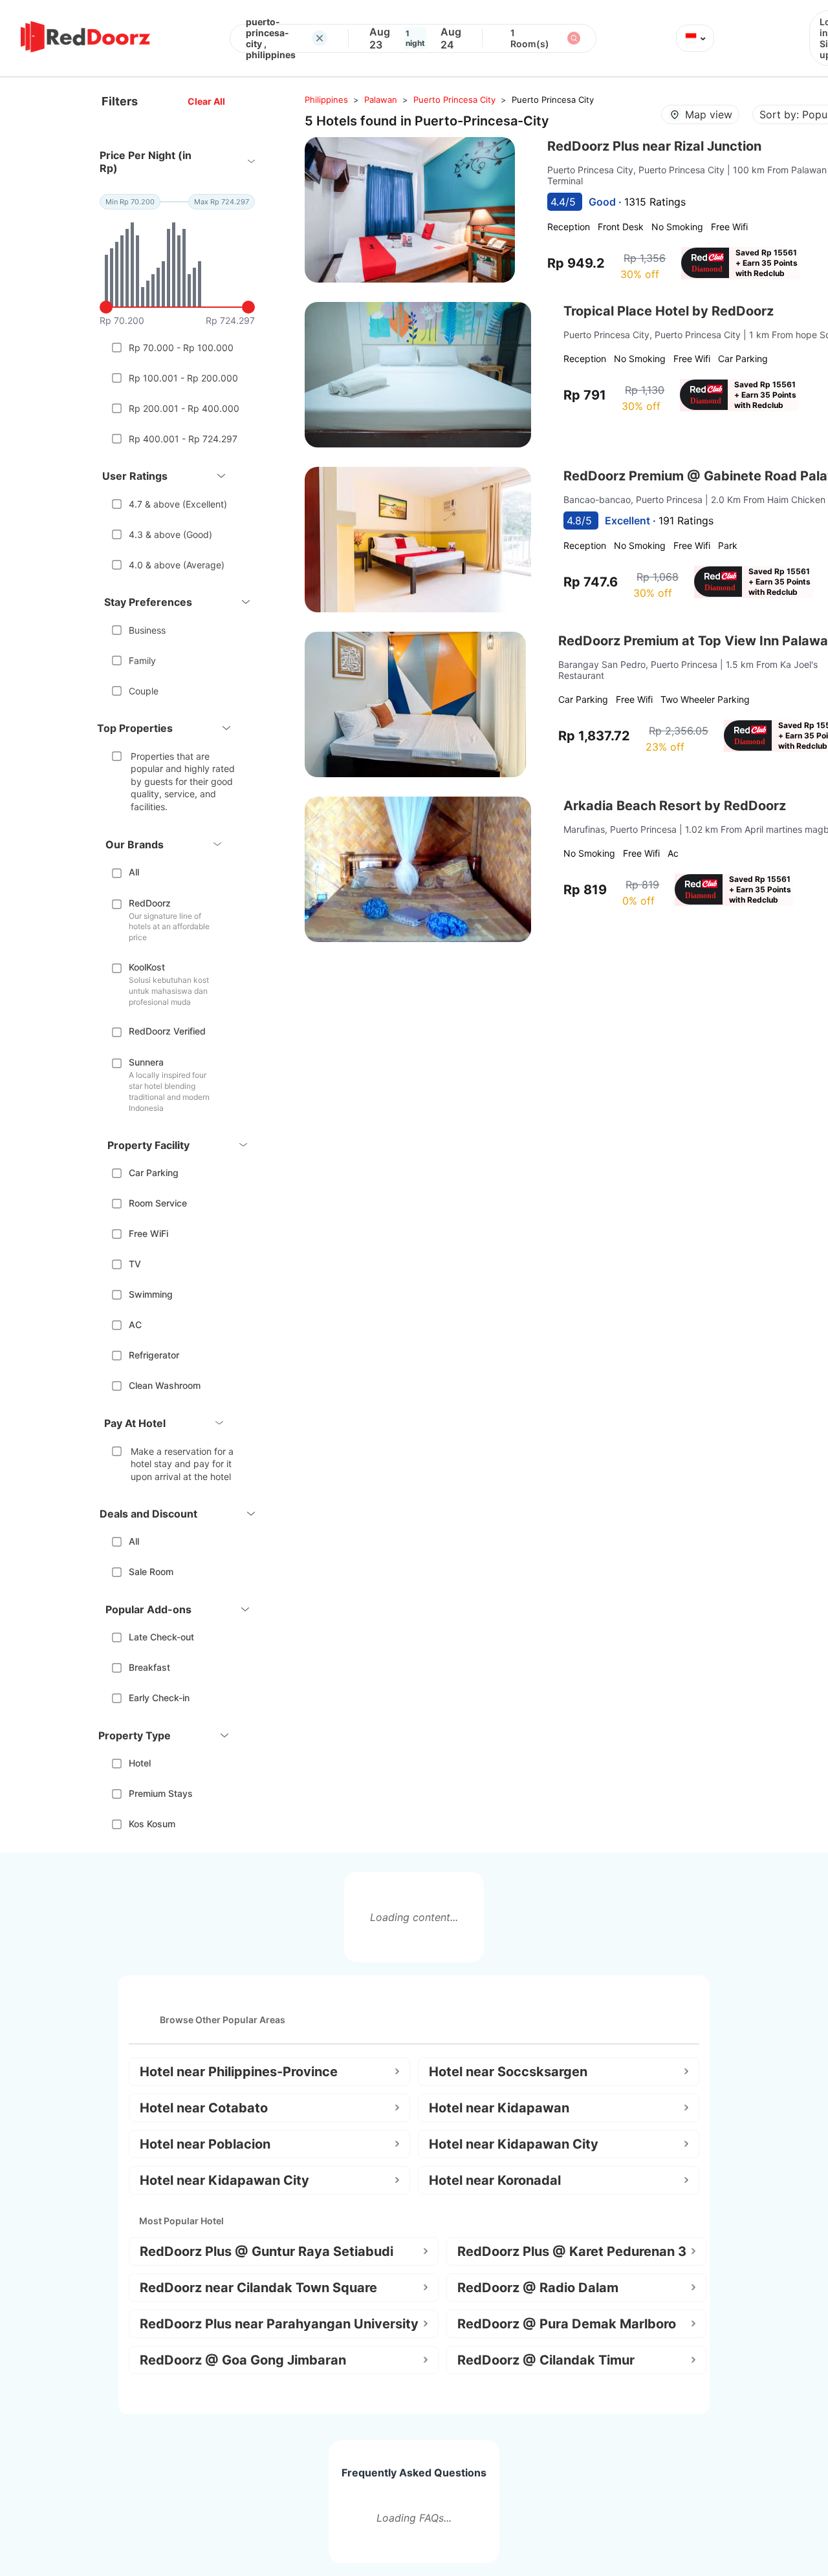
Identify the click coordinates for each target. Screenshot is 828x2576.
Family (142, 660)
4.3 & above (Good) (170, 534)
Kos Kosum (152, 1824)
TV (135, 1264)
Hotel (140, 1763)
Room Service (158, 1203)
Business (147, 630)
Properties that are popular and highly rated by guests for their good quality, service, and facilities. (183, 781)
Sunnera (146, 1062)
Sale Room (151, 1572)
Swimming (151, 1294)
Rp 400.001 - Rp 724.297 (183, 439)
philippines (326, 100)
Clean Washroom (165, 1385)
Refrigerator (154, 1355)
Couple (144, 691)
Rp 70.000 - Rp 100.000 (181, 348)
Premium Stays (161, 1793)
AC (135, 1325)
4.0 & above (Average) (177, 565)
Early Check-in (159, 1698)
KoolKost (147, 967)
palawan (381, 100)
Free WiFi (148, 1233)
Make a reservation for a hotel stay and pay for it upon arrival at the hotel (182, 1464)
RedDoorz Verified (167, 1031)
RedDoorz (150, 903)
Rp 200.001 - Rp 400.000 (184, 408)
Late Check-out (161, 1637)
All (134, 872)
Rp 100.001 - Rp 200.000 (183, 378)
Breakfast (149, 1667)
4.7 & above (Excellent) (178, 504)
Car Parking (154, 1173)
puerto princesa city (454, 100)
